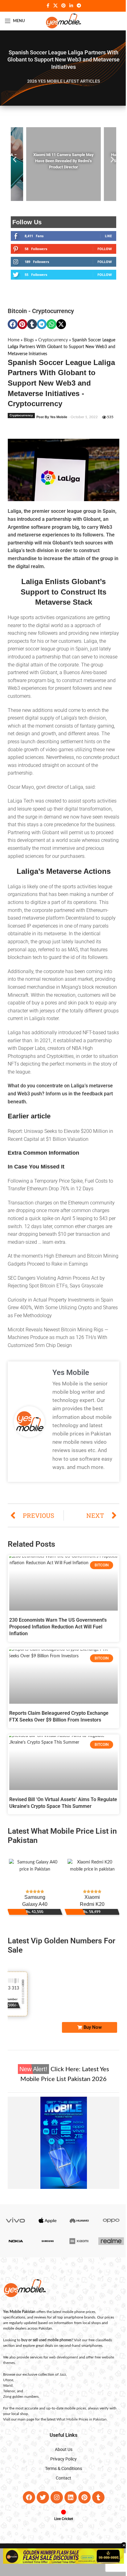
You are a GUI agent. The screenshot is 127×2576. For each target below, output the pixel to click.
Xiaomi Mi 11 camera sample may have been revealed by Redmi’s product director (61, 161)
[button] (15, 160)
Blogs (29, 340)
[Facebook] (27, 2520)
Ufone (6, 2402)
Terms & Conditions (61, 2491)
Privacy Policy (61, 2481)
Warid (6, 2408)
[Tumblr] (96, 2520)
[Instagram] (54, 2520)
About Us (61, 2472)
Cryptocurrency (53, 311)
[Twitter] (40, 2520)
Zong (5, 2419)
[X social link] (53, 6)
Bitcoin (17, 311)
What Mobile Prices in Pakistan (79, 2442)
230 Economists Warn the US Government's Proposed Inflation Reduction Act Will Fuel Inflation (58, 1654)
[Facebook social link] (46, 6)
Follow (100, 249)
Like (104, 236)
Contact (61, 2500)
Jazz (61, 2397)
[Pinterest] (82, 2520)
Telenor (7, 2413)
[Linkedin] (68, 2520)
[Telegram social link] (77, 6)
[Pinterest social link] (61, 6)
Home (14, 340)
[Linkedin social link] (69, 6)
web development (61, 2380)
